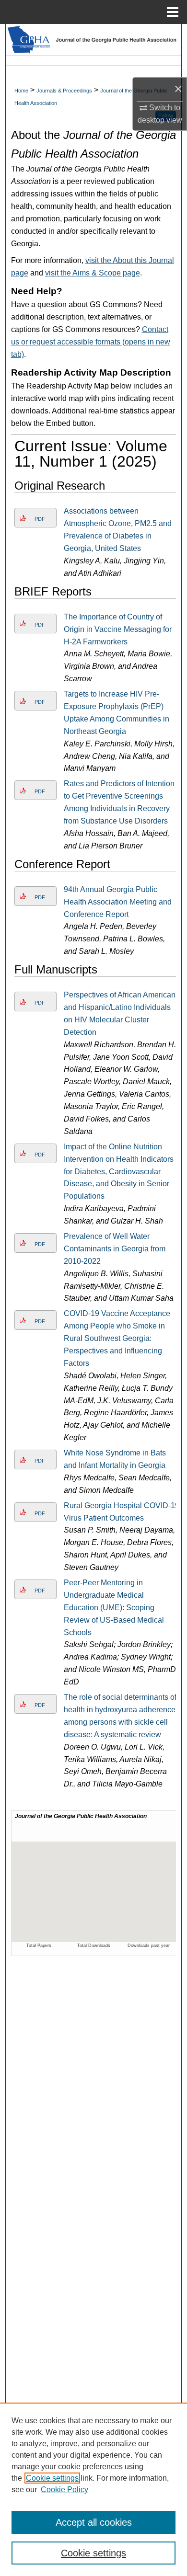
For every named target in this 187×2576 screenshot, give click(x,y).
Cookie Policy (64, 2490)
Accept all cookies (94, 2522)
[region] (93, 2489)
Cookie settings (52, 2478)
